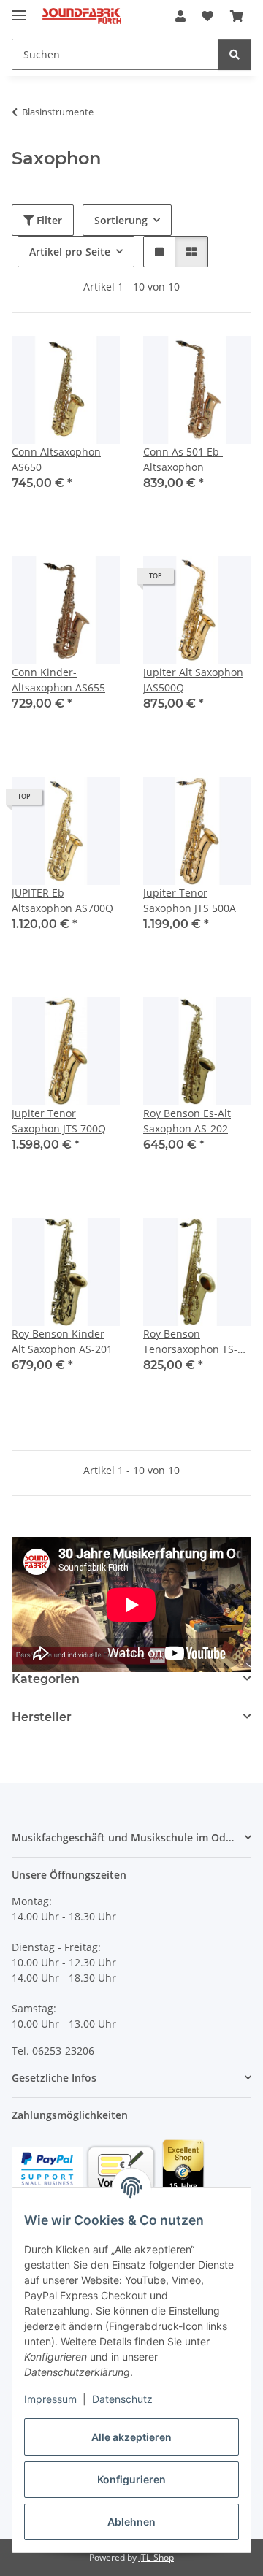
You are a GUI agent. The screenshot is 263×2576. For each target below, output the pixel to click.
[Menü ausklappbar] (19, 9)
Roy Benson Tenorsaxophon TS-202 (190, 1342)
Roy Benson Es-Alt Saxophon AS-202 (187, 1121)
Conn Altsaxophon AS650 (56, 459)
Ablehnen (131, 2522)
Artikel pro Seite (70, 252)
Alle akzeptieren (131, 2437)
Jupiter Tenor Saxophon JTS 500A (190, 900)
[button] (180, 16)
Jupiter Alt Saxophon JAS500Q (193, 680)
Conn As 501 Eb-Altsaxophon (183, 459)
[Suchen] (235, 54)
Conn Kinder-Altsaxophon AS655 (58, 680)
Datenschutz (122, 2399)
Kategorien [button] (46, 1679)
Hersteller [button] (42, 1717)
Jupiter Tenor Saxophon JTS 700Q (59, 1121)
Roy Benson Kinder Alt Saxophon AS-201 (62, 1341)
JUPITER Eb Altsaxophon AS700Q (62, 900)
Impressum (50, 2399)
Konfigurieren (131, 2479)
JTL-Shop (156, 2557)
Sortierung (121, 220)
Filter (48, 220)
